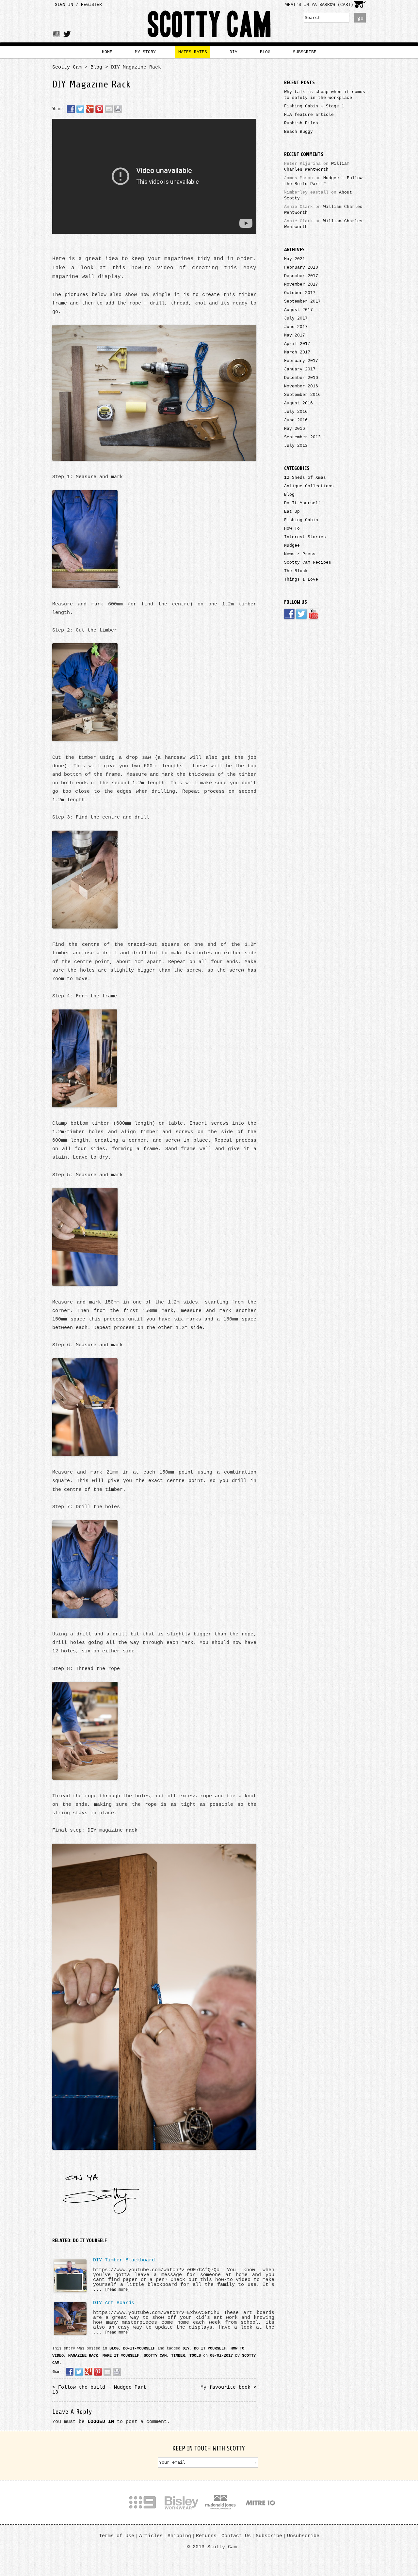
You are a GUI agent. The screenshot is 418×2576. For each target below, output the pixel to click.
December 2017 (301, 276)
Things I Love (301, 579)
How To (292, 529)
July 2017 (296, 318)
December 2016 (301, 378)
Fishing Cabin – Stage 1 (314, 106)
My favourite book (228, 2387)
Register (91, 5)
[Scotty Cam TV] (313, 619)
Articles (151, 2536)
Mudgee (292, 546)
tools (195, 2356)
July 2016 (296, 412)
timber (178, 2356)
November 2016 (301, 386)
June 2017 (296, 327)
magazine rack (83, 2356)
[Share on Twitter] (80, 2372)
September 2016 (302, 395)
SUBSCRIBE (305, 52)
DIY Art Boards (114, 2303)
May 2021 (295, 259)
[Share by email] (107, 2372)
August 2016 (298, 403)
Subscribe (269, 2536)
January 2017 (300, 369)
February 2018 (301, 267)
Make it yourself (121, 2356)
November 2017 (301, 284)
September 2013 (302, 437)
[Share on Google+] (89, 2372)
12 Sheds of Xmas (305, 478)
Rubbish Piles (301, 123)
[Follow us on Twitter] (302, 619)
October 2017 (300, 293)
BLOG (265, 52)
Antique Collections (309, 486)
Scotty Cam (209, 26)
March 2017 (297, 352)
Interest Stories (305, 537)
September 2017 (302, 301)
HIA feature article (309, 115)
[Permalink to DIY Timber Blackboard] (70, 2291)
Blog (96, 67)
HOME (107, 52)
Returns (206, 2536)
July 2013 (296, 446)
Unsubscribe (303, 2536)
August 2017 (298, 310)
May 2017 (295, 335)
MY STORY (145, 52)
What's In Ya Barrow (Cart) (319, 5)
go (360, 18)
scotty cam (155, 2356)
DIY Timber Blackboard (124, 2260)
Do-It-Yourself (139, 2349)
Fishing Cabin (301, 520)
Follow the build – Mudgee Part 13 (99, 2390)
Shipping (179, 2536)
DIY (233, 52)
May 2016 (295, 429)
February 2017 (301, 361)
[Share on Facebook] (70, 2372)
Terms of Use (117, 2536)
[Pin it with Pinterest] (99, 2372)
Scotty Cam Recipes (308, 562)
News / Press (300, 554)
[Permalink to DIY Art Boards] (70, 2334)
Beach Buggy (298, 132)
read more (117, 2290)
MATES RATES (193, 52)
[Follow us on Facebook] (290, 619)
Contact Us (236, 2536)
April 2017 (297, 344)
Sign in (64, 5)
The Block (296, 571)
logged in (101, 2422)
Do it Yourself (210, 2349)
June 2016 (296, 420)
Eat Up (292, 512)
